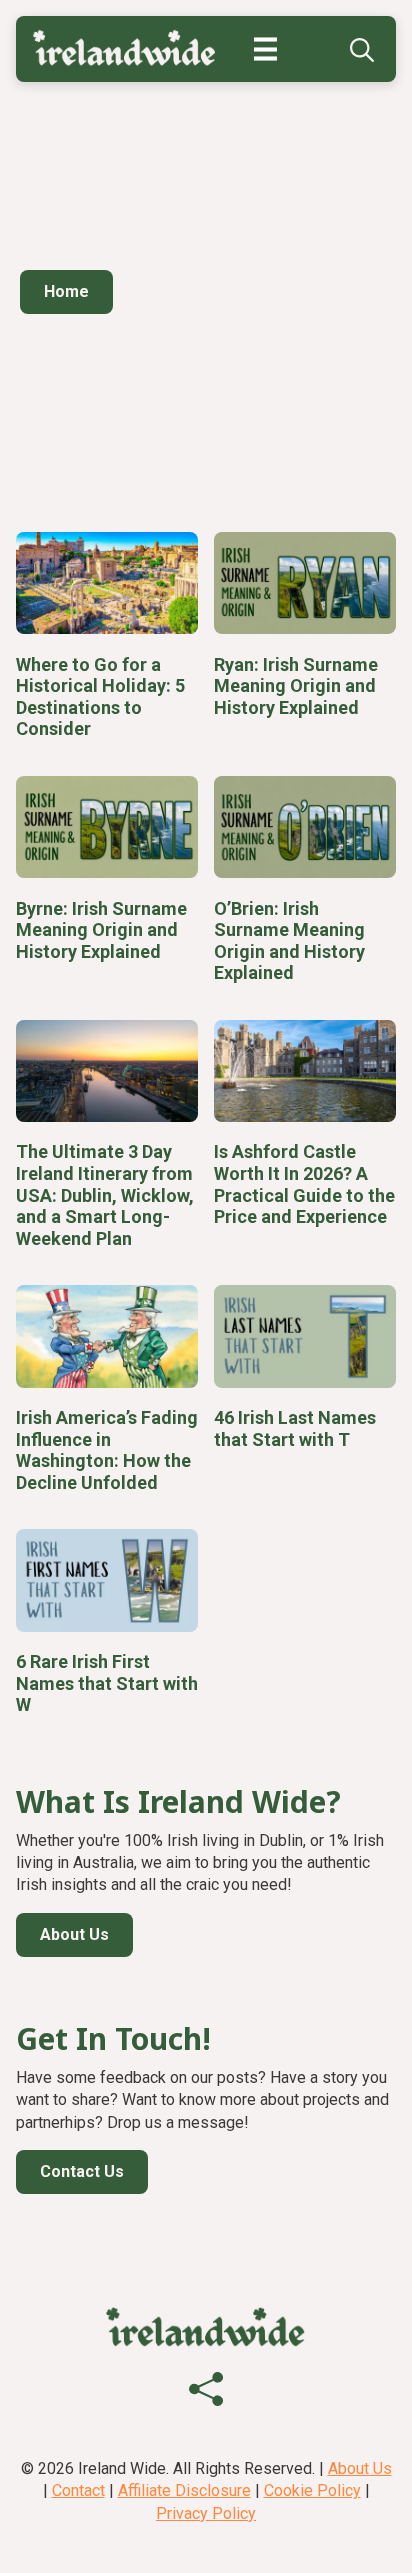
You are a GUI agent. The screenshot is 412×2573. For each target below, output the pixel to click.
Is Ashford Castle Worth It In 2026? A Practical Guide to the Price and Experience (304, 1184)
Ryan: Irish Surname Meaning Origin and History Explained (296, 686)
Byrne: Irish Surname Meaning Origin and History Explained (101, 930)
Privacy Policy (206, 2513)
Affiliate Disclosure (184, 2490)
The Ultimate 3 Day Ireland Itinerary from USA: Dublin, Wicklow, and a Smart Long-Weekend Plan (105, 1194)
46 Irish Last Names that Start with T (295, 1428)
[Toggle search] (362, 50)
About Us (360, 2468)
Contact (78, 2490)
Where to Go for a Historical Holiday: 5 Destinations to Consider (100, 697)
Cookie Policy (312, 2490)
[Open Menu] (275, 50)
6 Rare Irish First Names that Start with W (107, 1683)
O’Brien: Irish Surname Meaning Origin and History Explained (289, 941)
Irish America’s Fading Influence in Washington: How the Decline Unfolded (107, 1450)
